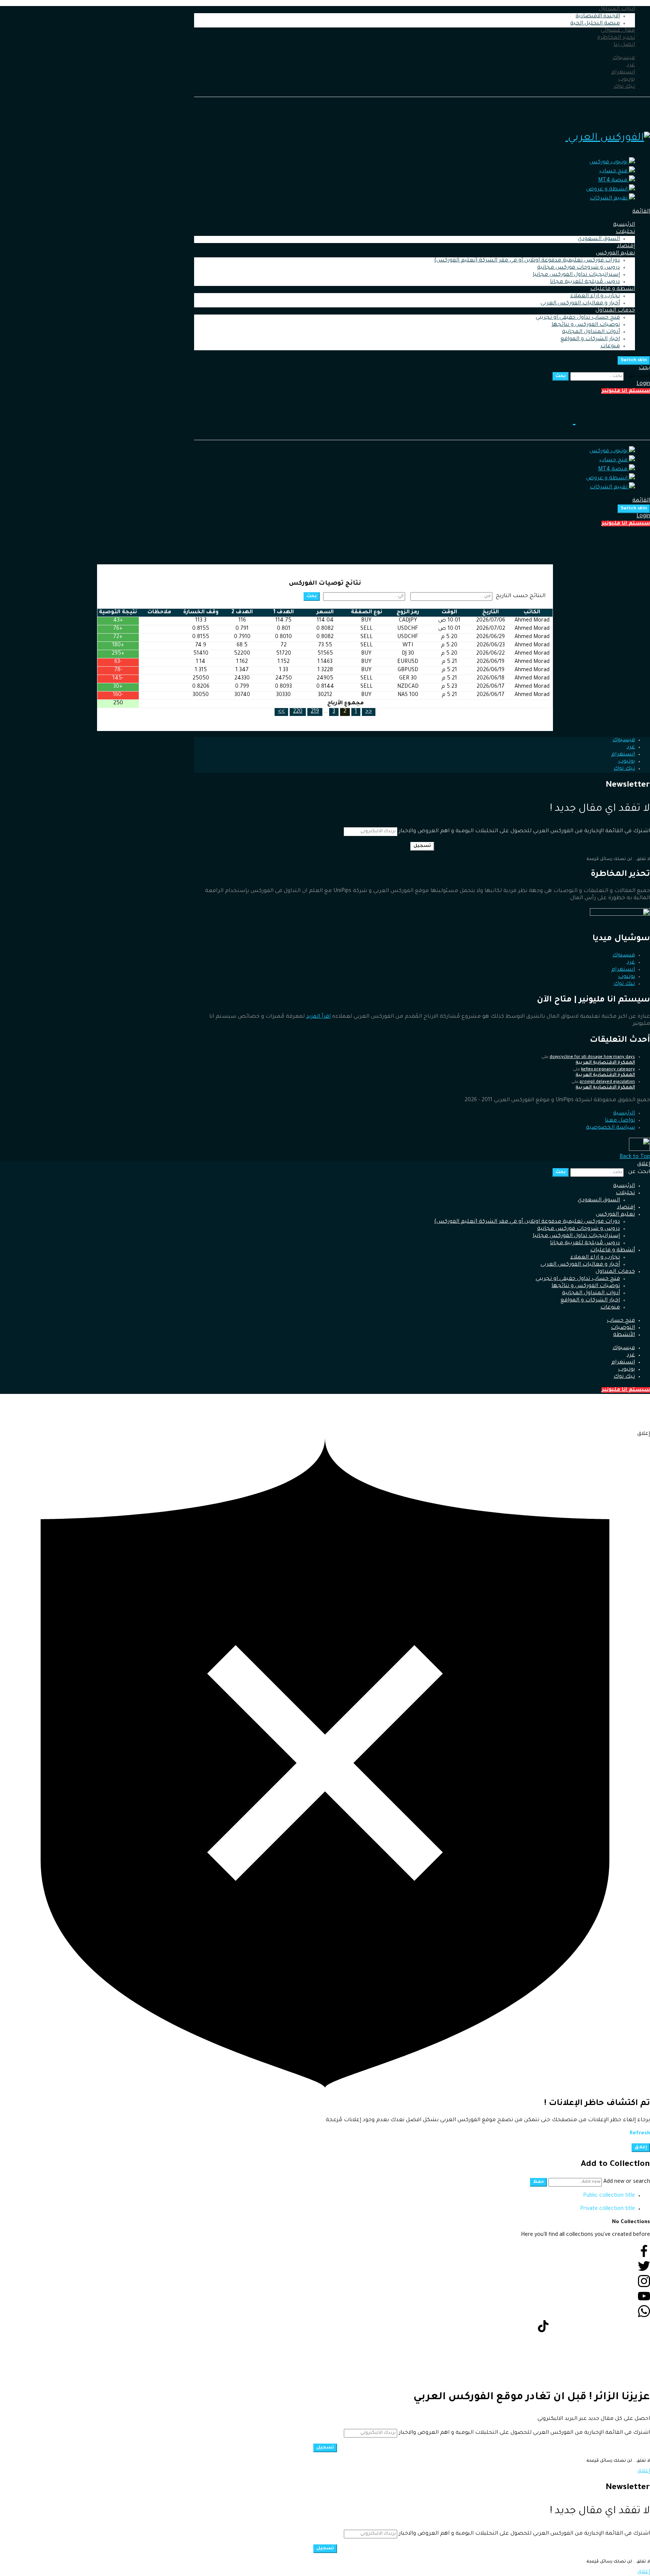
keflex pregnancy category (608, 1070)
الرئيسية (624, 225)
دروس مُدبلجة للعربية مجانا (585, 282)
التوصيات (623, 1328)
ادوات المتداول (617, 9)
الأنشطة (624, 1335)
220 (298, 712)
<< (369, 712)
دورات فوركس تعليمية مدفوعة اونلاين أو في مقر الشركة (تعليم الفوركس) (527, 261)
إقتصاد (626, 246)
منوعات (610, 347)
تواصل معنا (620, 1121)
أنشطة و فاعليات (613, 289)
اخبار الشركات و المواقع (590, 339)
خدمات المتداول (615, 311)
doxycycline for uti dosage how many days (592, 1057)
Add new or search (626, 2182)
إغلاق (644, 1164)
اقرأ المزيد (318, 1017)
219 (315, 712)
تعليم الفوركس (615, 254)
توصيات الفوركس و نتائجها (586, 325)
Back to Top (635, 1157)
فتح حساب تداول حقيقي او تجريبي (578, 318)
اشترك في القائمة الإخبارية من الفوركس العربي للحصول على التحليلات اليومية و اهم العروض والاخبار (524, 831)
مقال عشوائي (618, 31)
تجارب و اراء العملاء (595, 296)
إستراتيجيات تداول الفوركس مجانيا (576, 275)
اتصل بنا (624, 45)
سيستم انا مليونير (626, 391)
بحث (561, 376)
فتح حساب (621, 1321)
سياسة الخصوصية (611, 1128)
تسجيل (422, 846)
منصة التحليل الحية (595, 24)
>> (281, 712)
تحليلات (625, 232)
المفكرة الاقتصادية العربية (605, 1063)
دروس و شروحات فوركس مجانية (579, 268)
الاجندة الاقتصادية (598, 17)
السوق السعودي (599, 239)
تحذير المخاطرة (616, 38)
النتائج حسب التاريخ (521, 596)
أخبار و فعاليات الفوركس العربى (580, 304)
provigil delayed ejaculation (607, 1082)
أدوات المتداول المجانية (591, 332)
